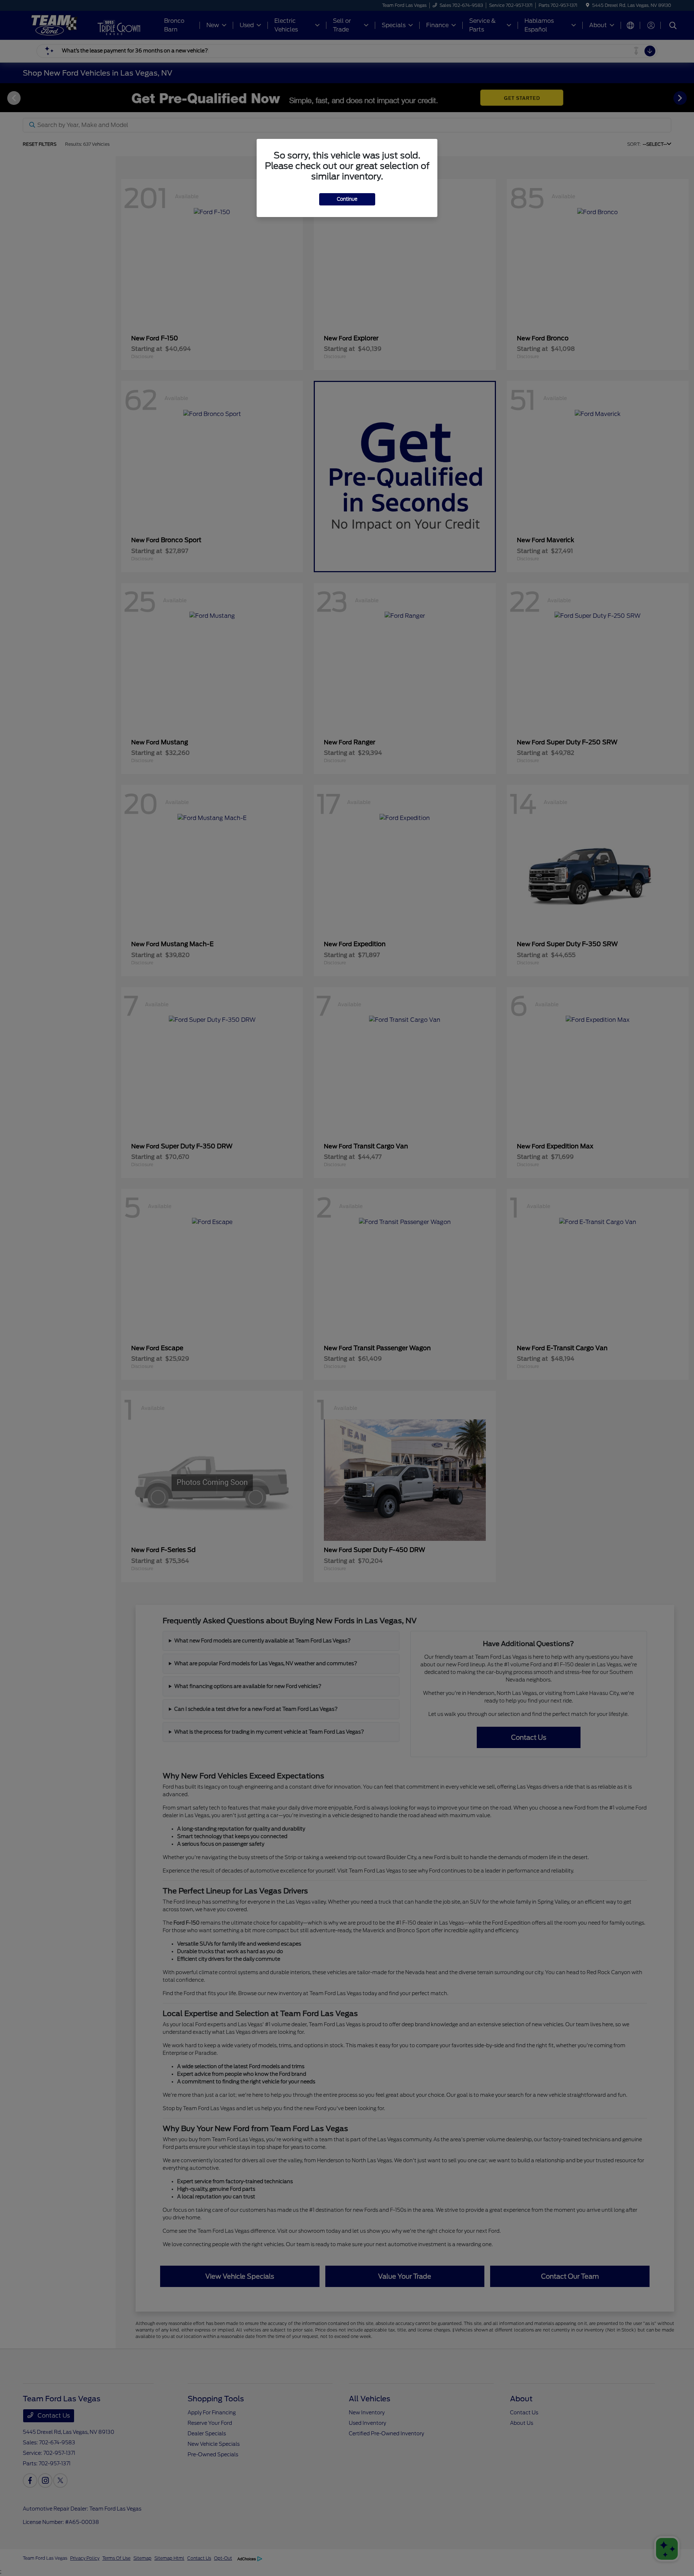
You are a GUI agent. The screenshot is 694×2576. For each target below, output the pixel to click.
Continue (347, 199)
